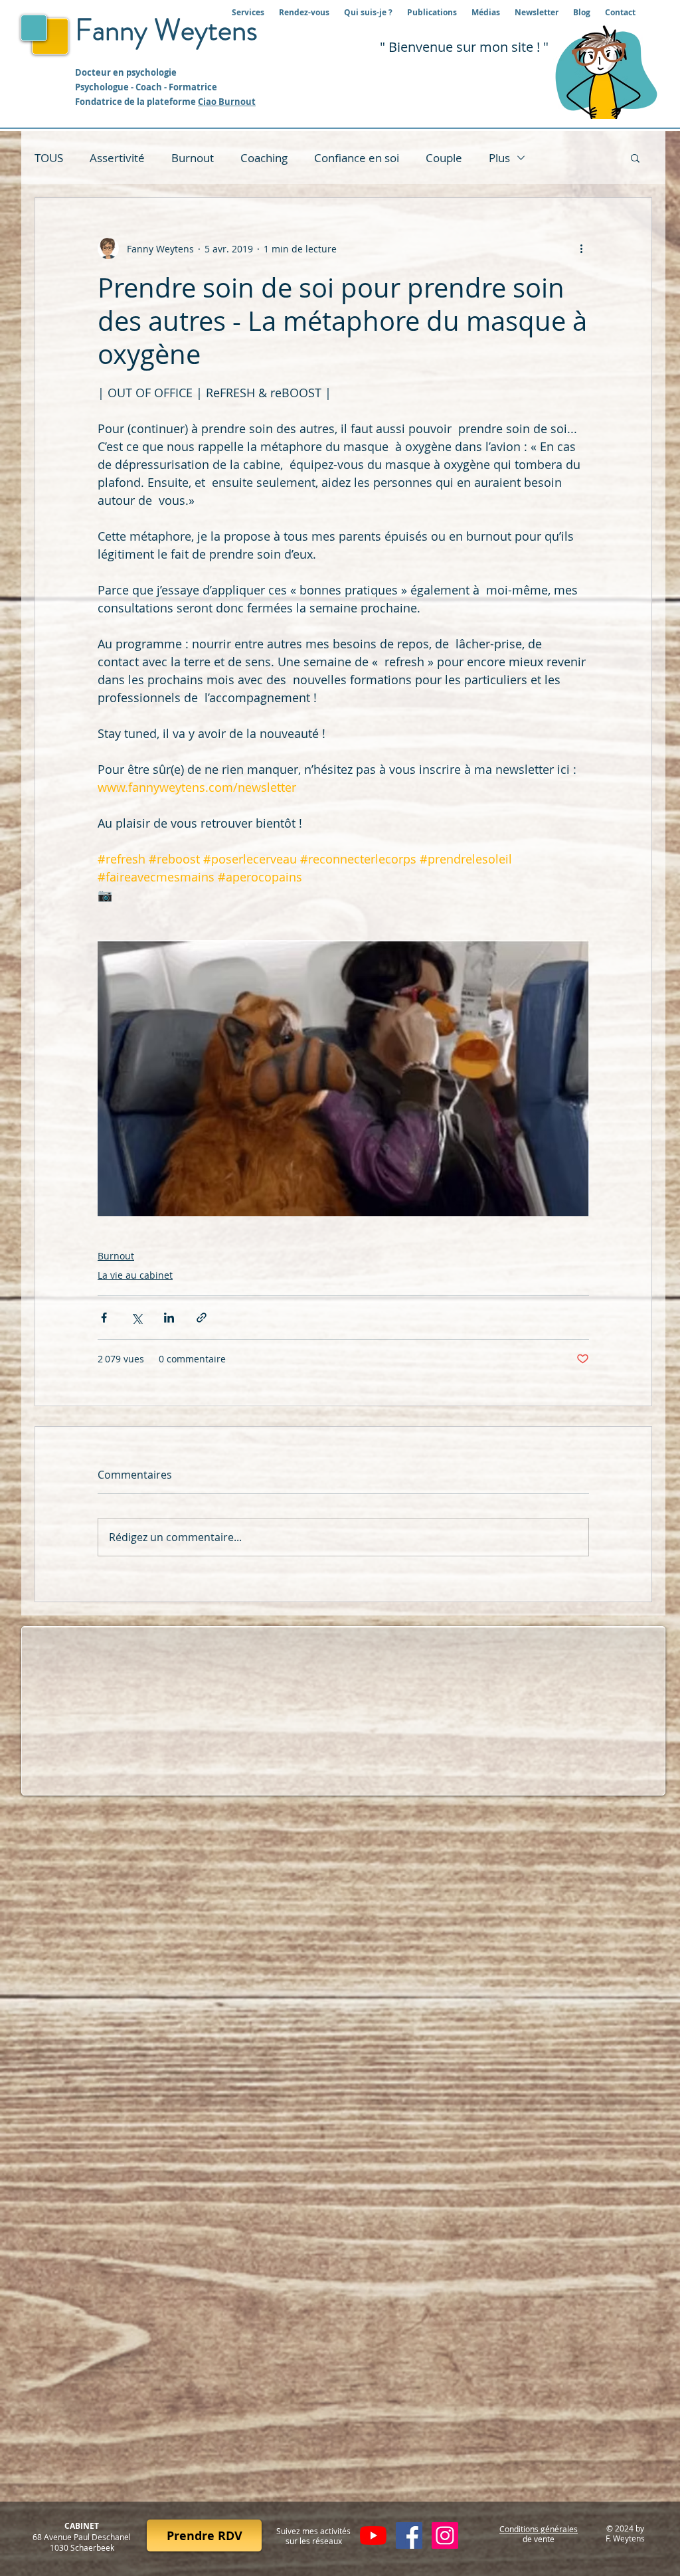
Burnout (193, 158)
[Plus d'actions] (581, 248)
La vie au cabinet (135, 1275)
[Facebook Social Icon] (409, 2535)
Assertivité (117, 158)
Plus (499, 158)
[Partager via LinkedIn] (169, 1318)
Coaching (264, 158)
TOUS (49, 158)
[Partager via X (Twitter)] (136, 1318)
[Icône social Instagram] (445, 2535)
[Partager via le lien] (202, 1318)
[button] (635, 157)
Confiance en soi (357, 158)
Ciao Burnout (227, 102)
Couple (444, 158)
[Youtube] (373, 2535)
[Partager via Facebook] (104, 1318)
